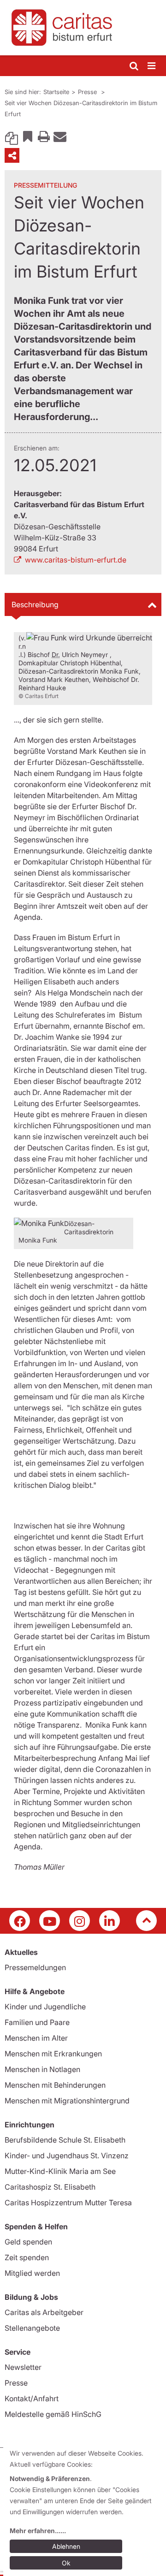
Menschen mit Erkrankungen (53, 2054)
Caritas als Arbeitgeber (44, 2312)
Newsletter (23, 2367)
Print (44, 136)
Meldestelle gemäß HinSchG (53, 2414)
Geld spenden (28, 2242)
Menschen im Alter (36, 2038)
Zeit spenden (27, 2257)
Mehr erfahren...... (38, 2531)
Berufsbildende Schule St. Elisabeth (65, 2140)
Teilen (12, 155)
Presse (88, 92)
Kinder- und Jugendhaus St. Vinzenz (67, 2156)
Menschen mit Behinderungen (55, 2085)
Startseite (56, 92)
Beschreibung (35, 604)
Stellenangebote (32, 2328)
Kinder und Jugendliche (45, 2007)
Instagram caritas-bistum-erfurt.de (80, 1921)
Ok (66, 2563)
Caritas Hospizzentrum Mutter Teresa (68, 2203)
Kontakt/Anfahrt (32, 2398)
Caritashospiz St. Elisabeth (50, 2187)
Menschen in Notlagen (42, 2069)
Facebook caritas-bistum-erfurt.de (20, 1921)
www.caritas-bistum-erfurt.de (76, 560)
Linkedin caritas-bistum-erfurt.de (110, 1921)
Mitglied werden (32, 2273)
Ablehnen (66, 2546)
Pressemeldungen (35, 1967)
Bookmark (28, 136)
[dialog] (85, 2510)
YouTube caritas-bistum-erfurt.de (50, 1921)
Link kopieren (12, 136)
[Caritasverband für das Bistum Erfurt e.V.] (83, 28)
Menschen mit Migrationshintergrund (67, 2101)
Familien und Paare (37, 2022)
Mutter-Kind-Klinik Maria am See (60, 2171)
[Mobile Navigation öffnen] (152, 66)
